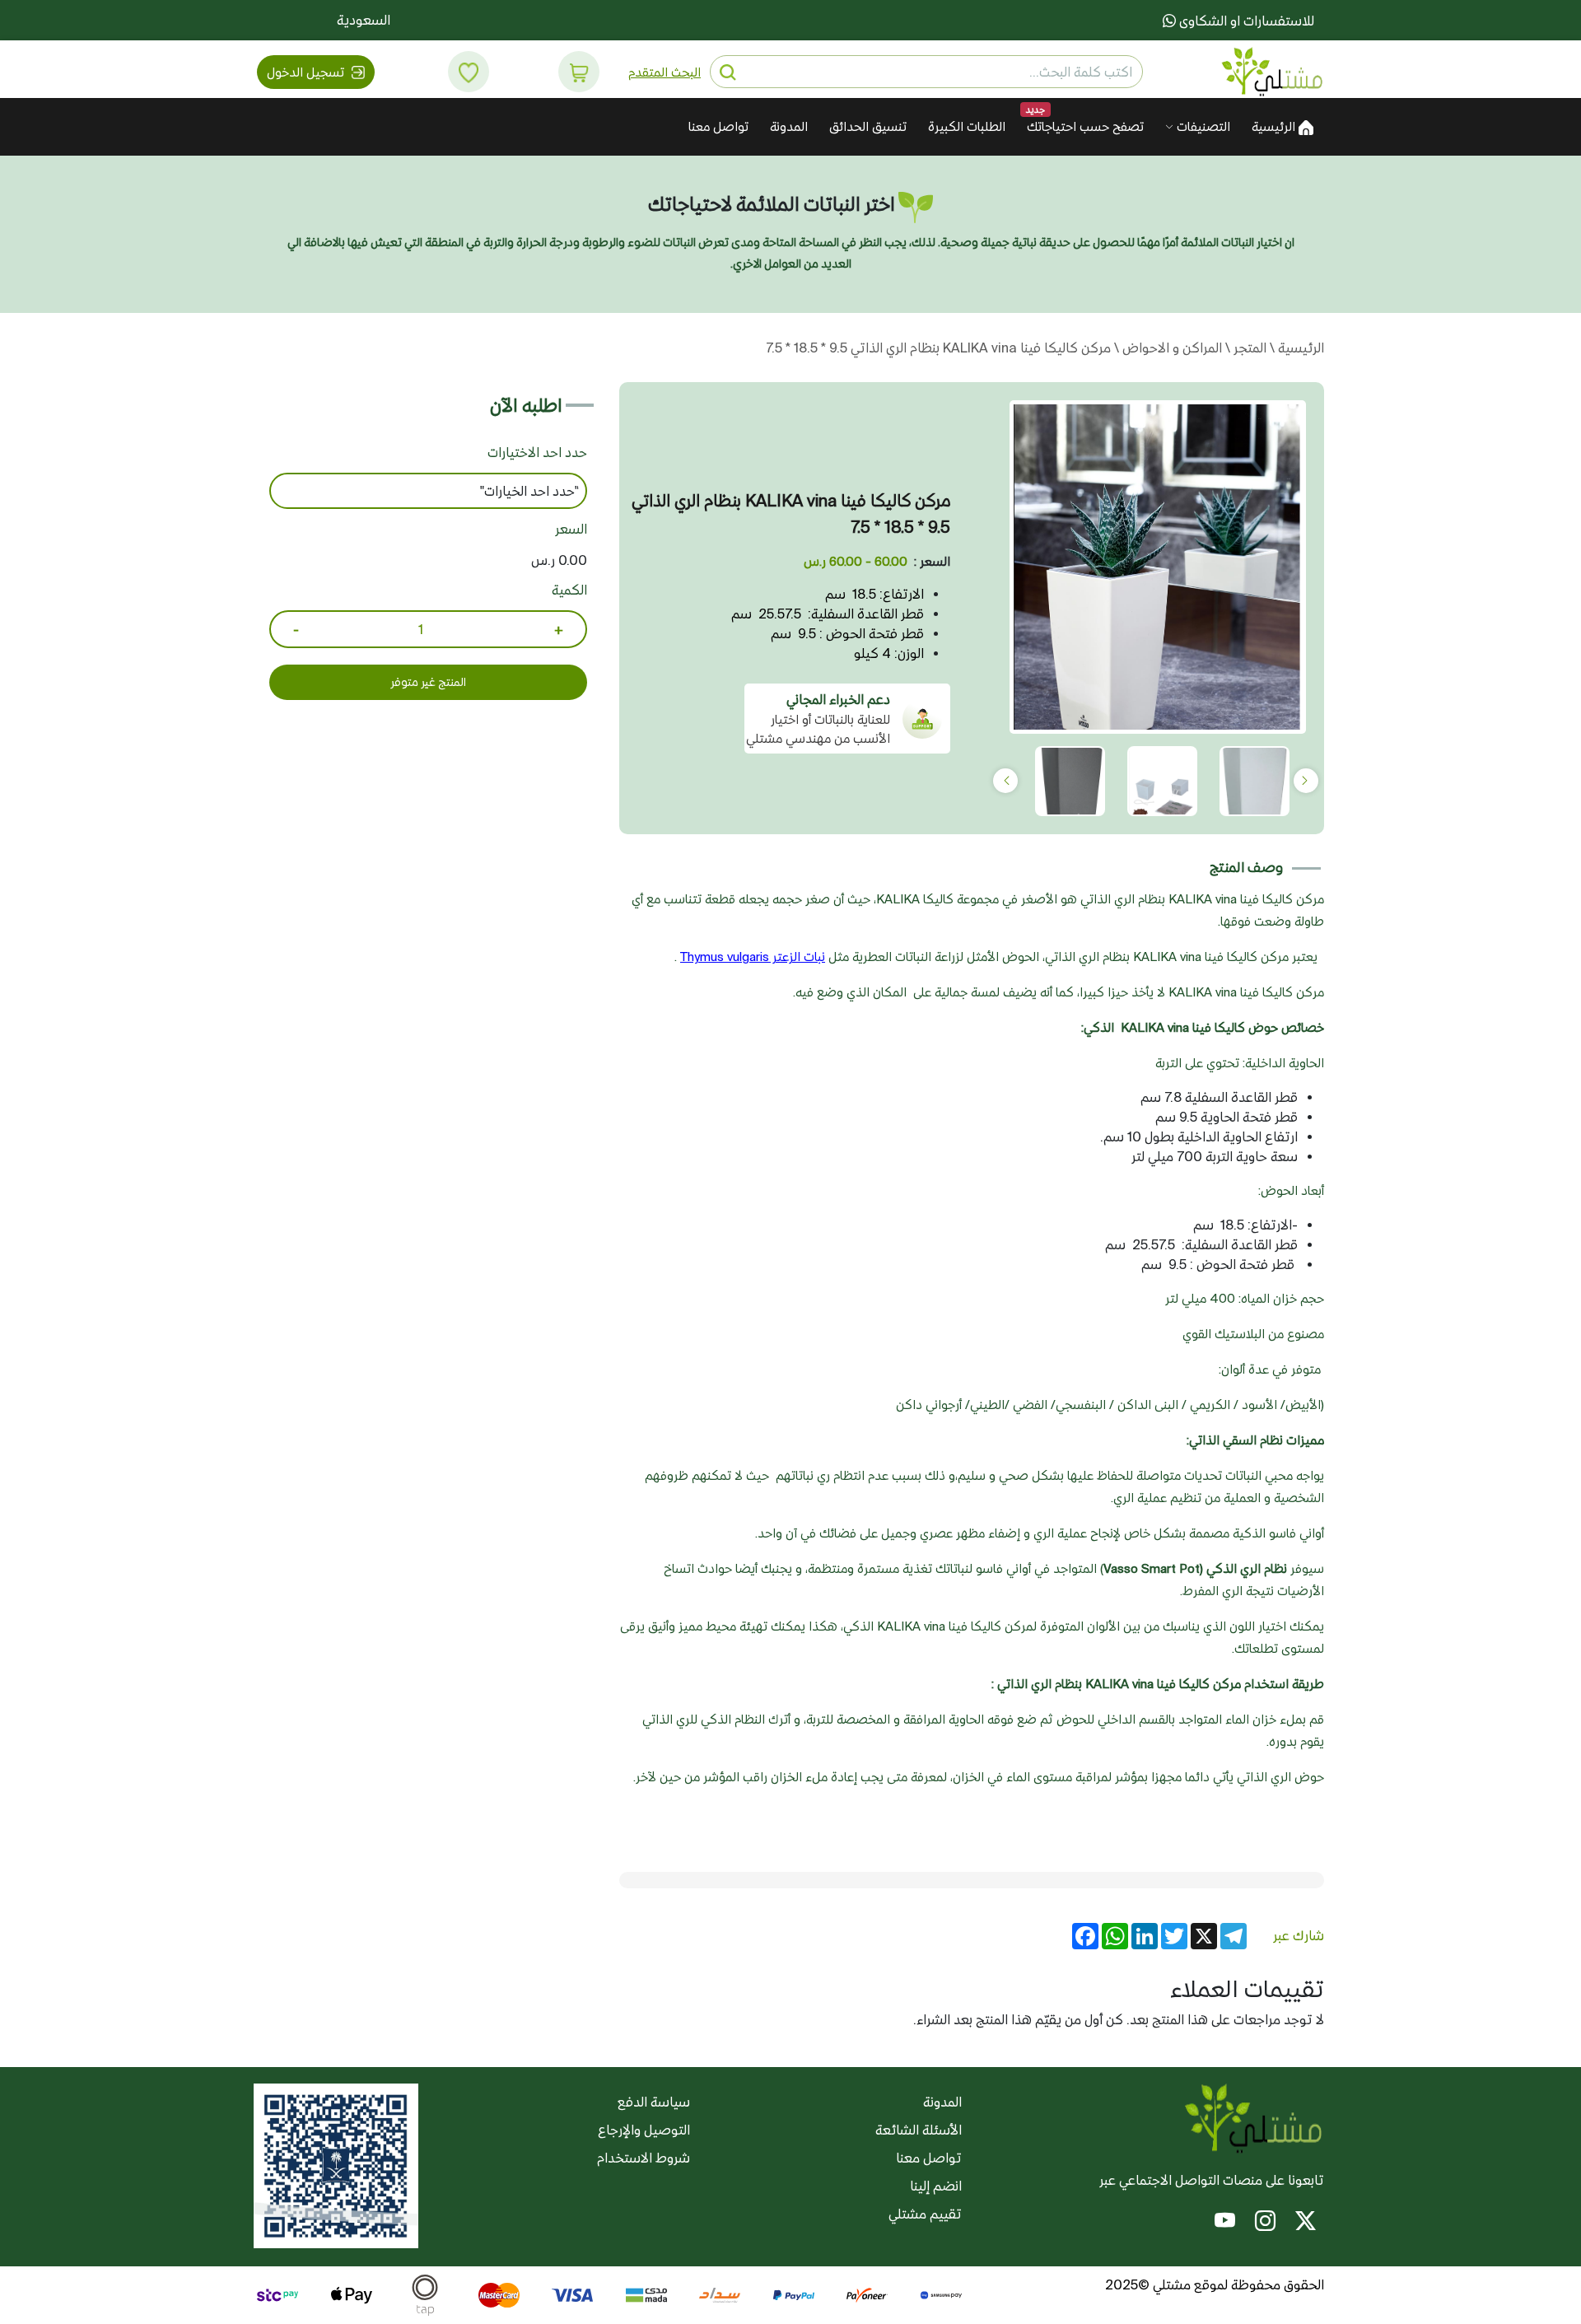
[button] (579, 72)
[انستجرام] (1265, 2224)
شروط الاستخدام (644, 2158)
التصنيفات (1202, 126)
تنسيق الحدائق (868, 126)
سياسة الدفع (654, 2102)
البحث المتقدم (665, 72)
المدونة (789, 126)
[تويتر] (1306, 2224)
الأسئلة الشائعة (919, 2130)
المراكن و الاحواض (1171, 348)
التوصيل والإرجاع (644, 2130)
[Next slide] (1005, 781)
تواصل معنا (718, 126)
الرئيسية (1275, 126)
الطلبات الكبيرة (967, 126)
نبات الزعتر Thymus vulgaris (753, 957)
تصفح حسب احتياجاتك (1085, 126)
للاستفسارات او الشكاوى (1245, 21)
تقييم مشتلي (925, 2214)
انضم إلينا (936, 2186)
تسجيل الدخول (307, 72)
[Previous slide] (1306, 781)
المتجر (1248, 348)
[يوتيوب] (1225, 2224)
